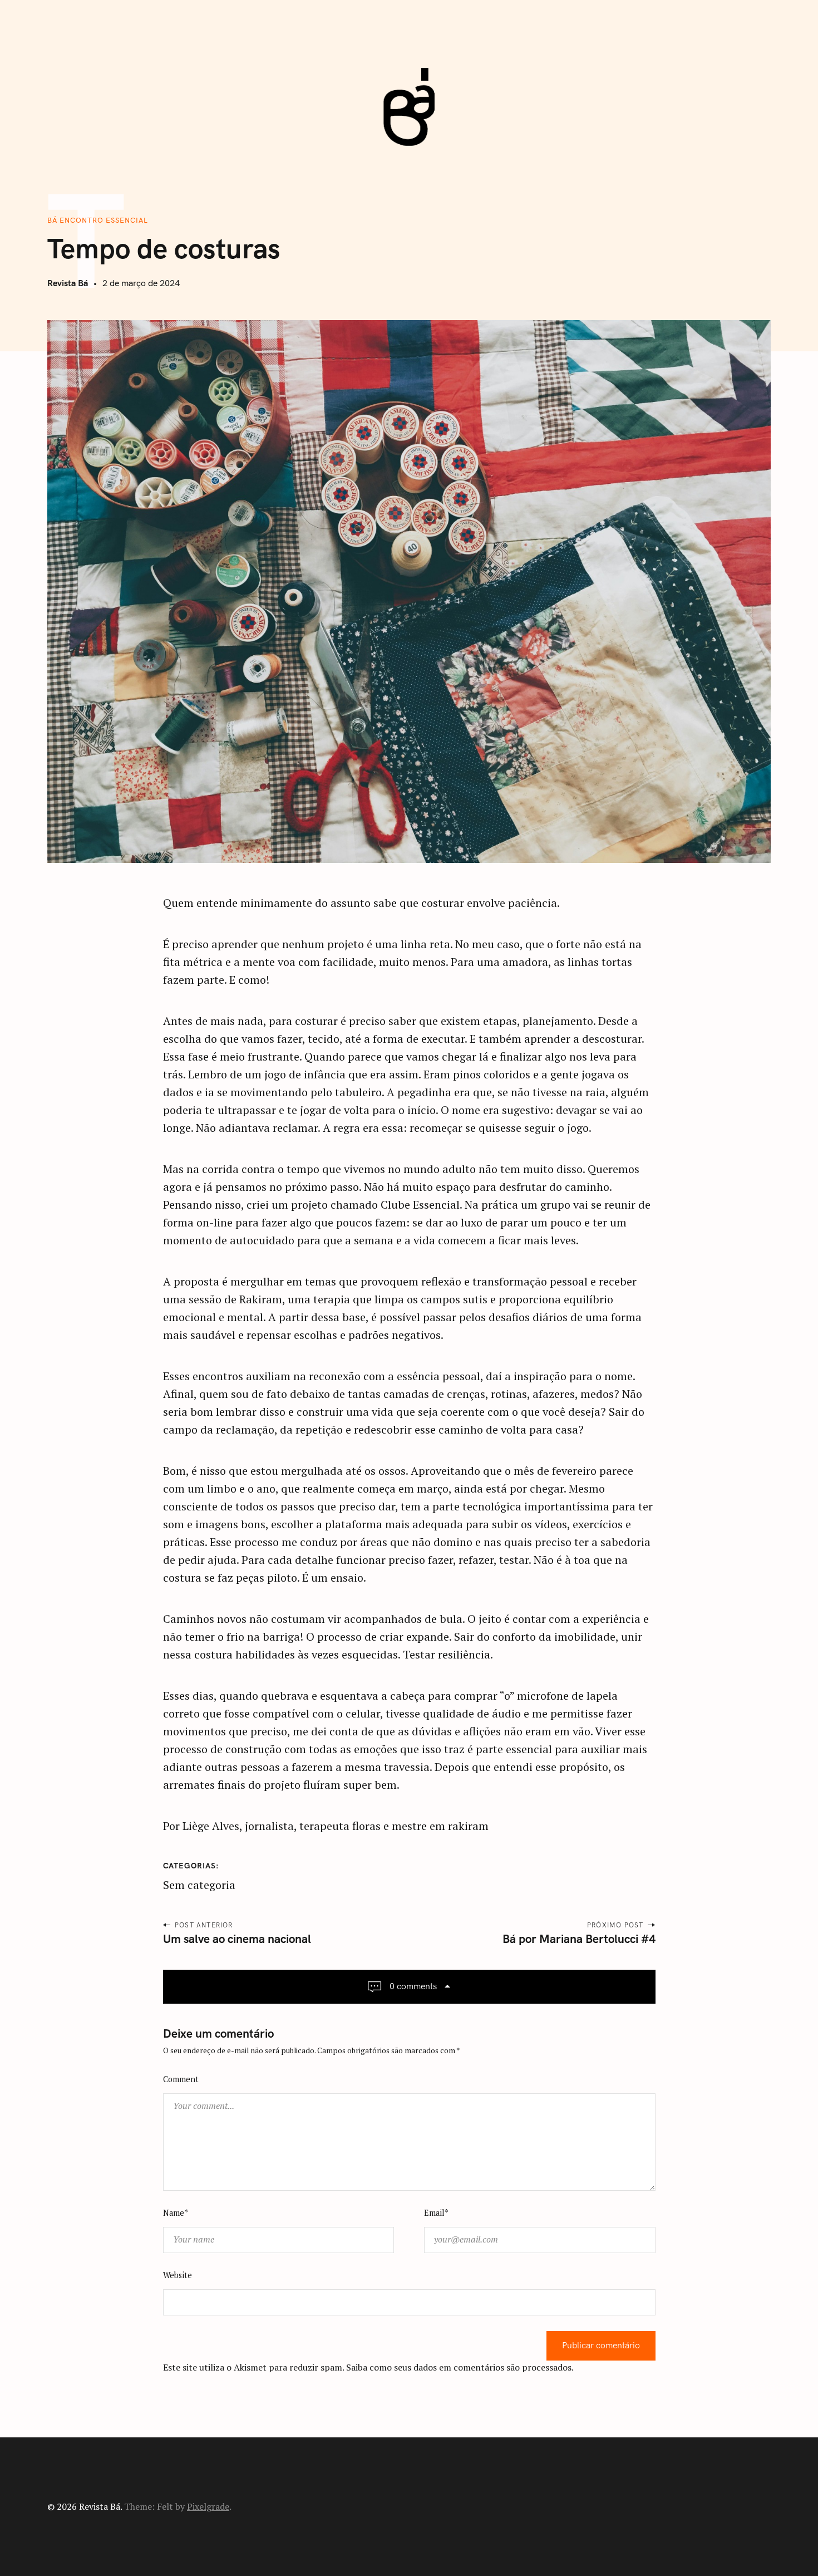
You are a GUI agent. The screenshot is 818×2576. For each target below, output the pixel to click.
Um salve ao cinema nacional (237, 1939)
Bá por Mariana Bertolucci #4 (579, 1939)
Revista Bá (68, 283)
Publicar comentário (601, 2346)
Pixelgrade (208, 2506)
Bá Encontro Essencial (98, 220)
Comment (181, 2079)
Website (178, 2275)
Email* (436, 2213)
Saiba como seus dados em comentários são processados (459, 2367)
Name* (176, 2213)
